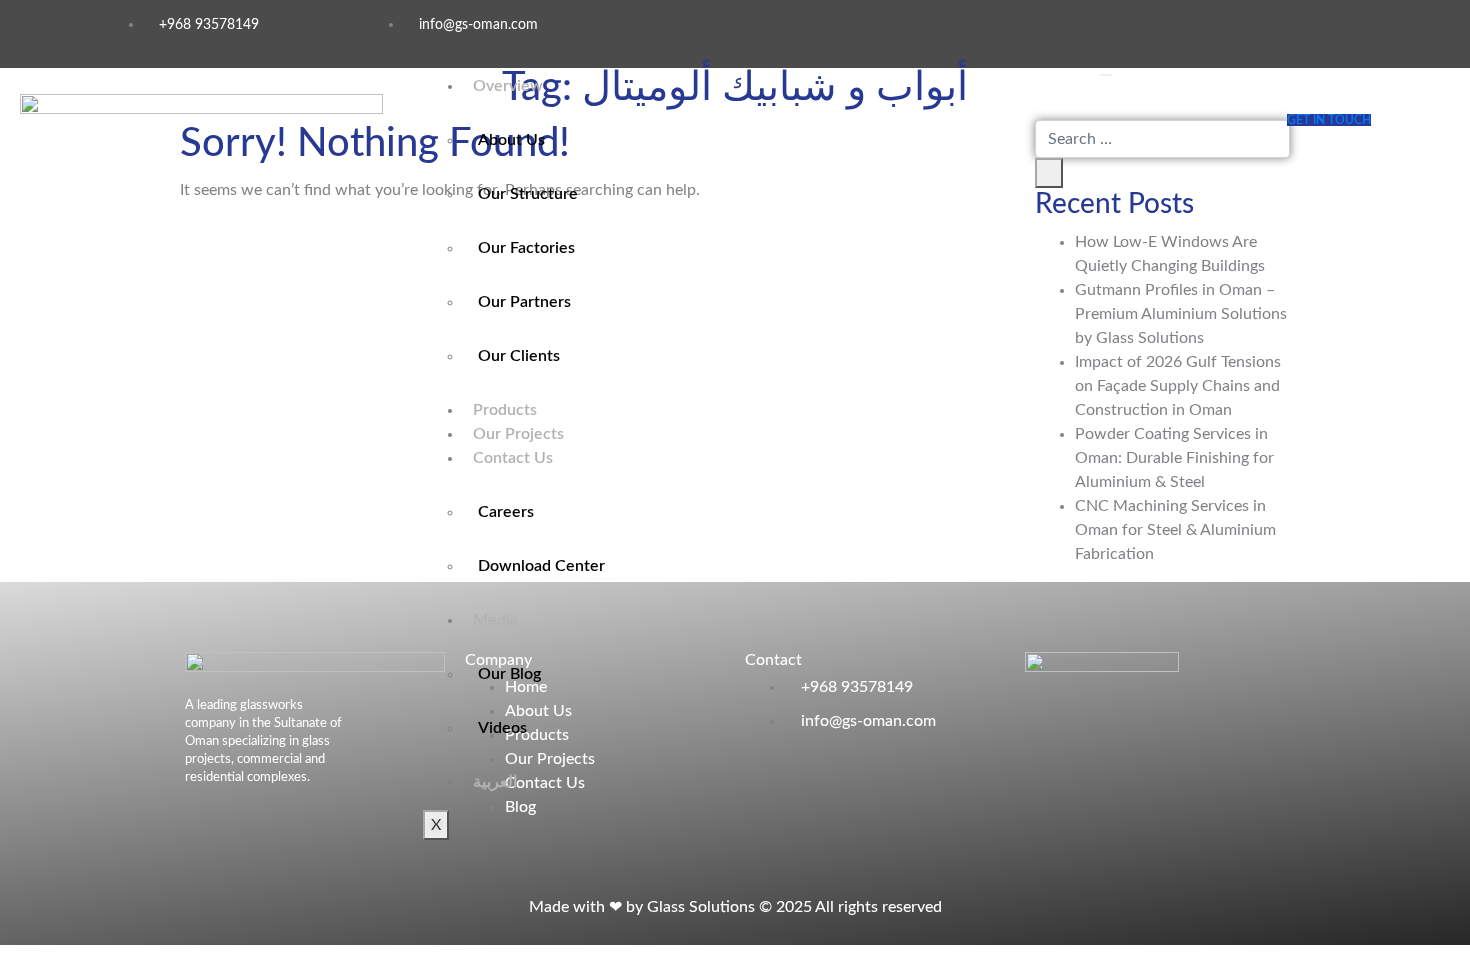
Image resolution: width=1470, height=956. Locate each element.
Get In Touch (1329, 120)
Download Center (541, 566)
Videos (502, 728)
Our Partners (524, 302)
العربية (495, 782)
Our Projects (518, 434)
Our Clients (519, 356)
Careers (506, 512)
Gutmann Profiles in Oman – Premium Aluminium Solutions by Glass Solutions (1181, 314)
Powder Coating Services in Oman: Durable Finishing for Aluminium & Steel (1174, 458)
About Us (511, 140)
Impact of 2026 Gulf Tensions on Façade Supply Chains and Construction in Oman (1178, 386)
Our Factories (526, 248)
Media (495, 620)
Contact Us (513, 458)
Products (505, 410)
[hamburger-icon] (1106, 75)
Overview (508, 86)
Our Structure (528, 194)
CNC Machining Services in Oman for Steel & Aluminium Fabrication (1175, 530)
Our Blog (509, 674)
